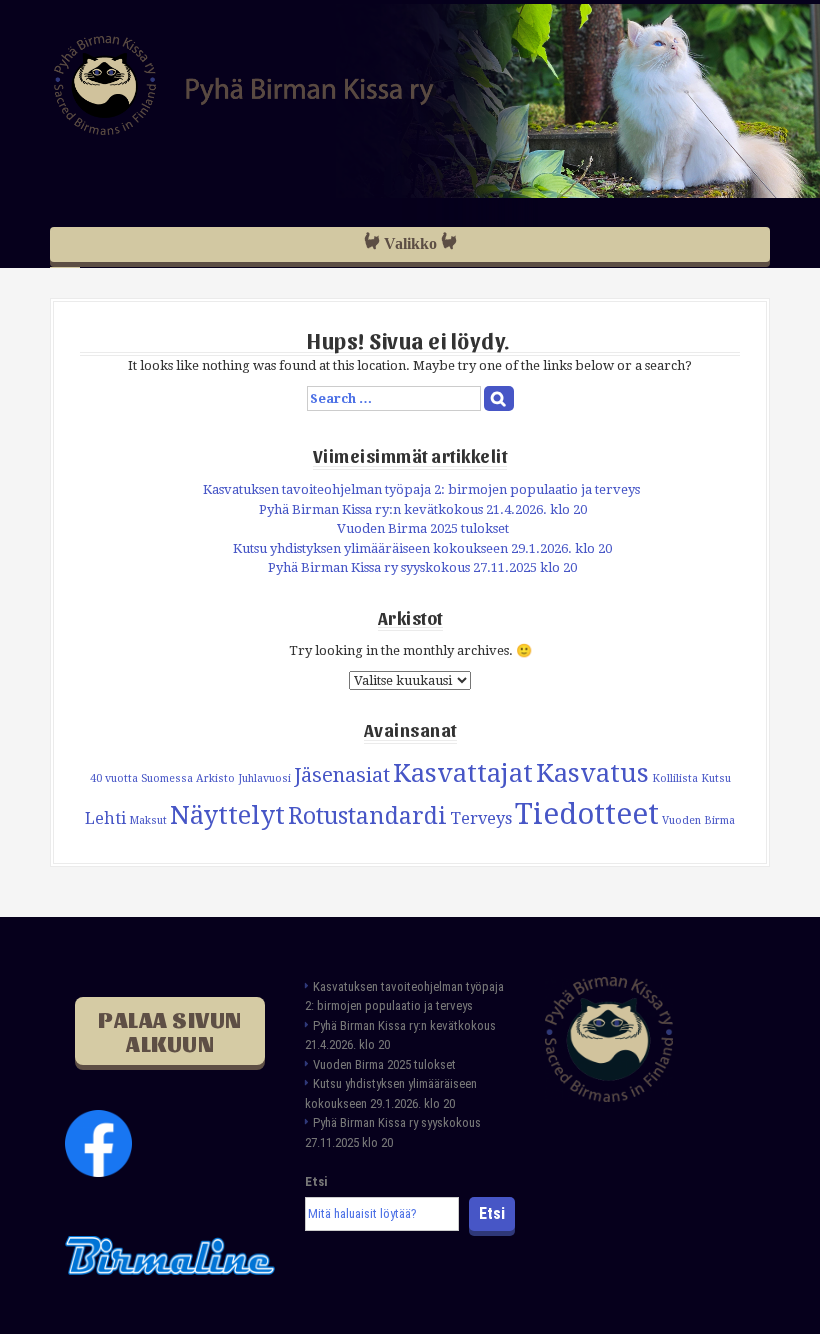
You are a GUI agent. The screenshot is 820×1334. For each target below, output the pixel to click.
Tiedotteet (587, 814)
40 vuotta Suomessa (141, 778)
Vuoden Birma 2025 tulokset (423, 528)
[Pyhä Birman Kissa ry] (244, 84)
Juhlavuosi (264, 778)
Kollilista (675, 778)
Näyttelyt (227, 815)
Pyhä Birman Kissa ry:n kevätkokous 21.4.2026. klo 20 (423, 509)
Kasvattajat (463, 773)
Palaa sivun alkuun (170, 1031)
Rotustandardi (367, 816)
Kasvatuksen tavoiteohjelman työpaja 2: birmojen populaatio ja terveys (423, 489)
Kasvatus (592, 773)
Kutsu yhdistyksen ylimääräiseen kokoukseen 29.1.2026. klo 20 (422, 548)
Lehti (105, 818)
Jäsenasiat (342, 775)
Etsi (316, 1181)
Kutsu (716, 778)
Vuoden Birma (698, 820)
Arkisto (215, 778)
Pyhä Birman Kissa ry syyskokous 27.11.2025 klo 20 (422, 567)
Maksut (148, 820)
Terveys (481, 818)
